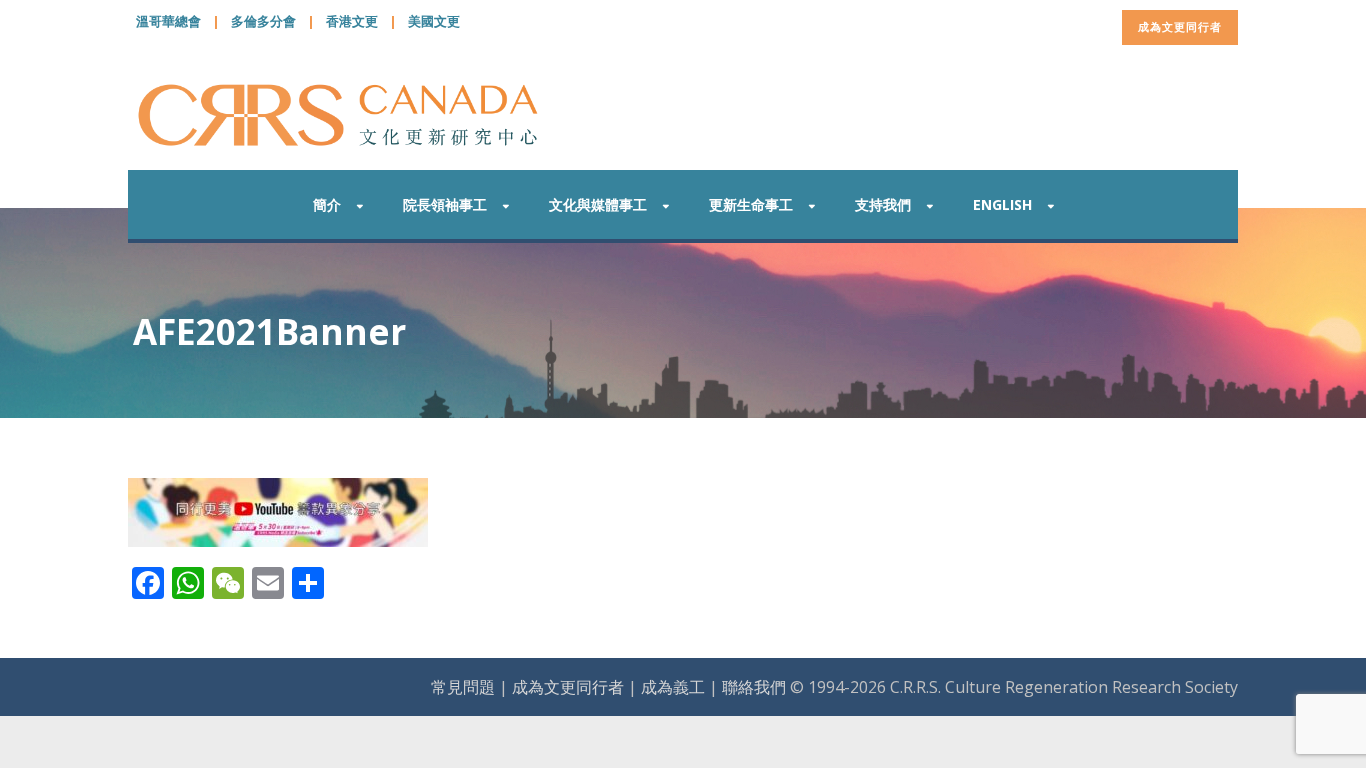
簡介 (327, 204)
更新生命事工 (751, 204)
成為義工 (673, 687)
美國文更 (434, 21)
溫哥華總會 (168, 21)
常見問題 (463, 687)
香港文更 (352, 21)
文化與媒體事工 (598, 204)
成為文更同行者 (1180, 26)
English (1002, 204)
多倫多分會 (263, 21)
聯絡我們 (754, 687)
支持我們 (883, 204)
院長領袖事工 (445, 204)
